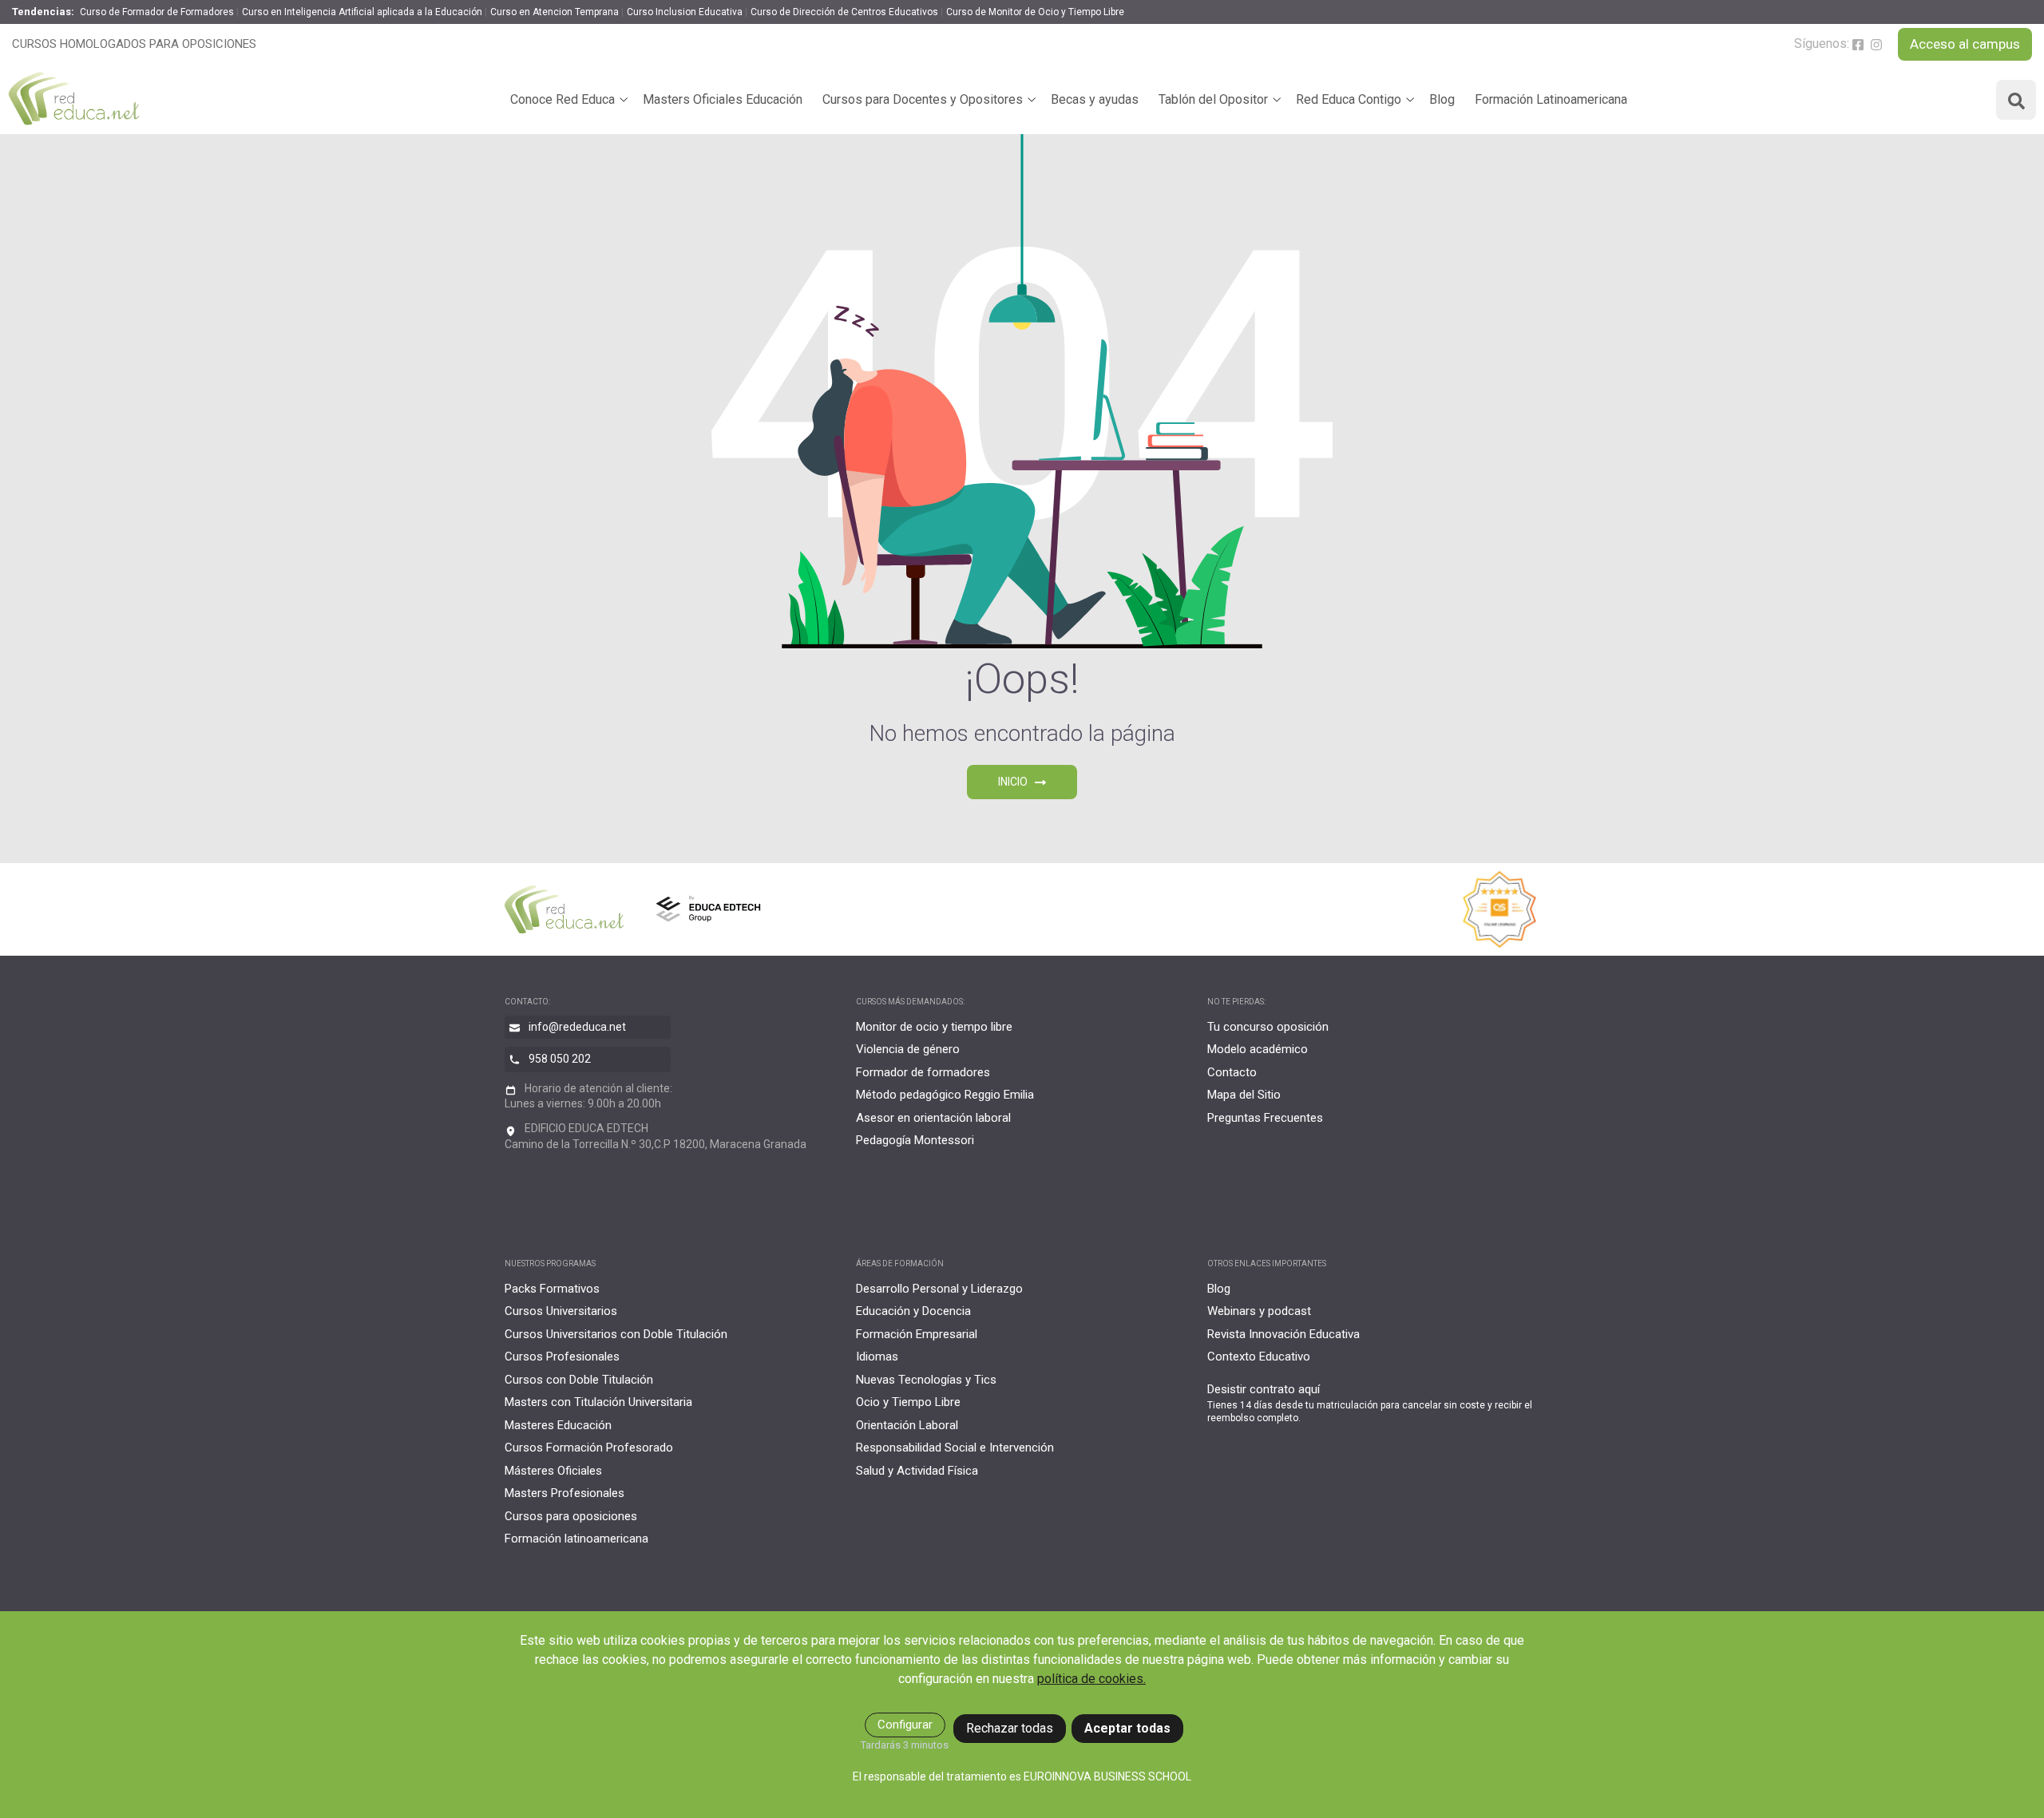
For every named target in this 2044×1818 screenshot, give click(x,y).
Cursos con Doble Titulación (579, 1380)
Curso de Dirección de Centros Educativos (844, 12)
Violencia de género (908, 1049)
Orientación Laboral (907, 1425)
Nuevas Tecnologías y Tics (926, 1380)
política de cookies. (1091, 1679)
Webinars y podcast (1259, 1311)
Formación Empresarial (917, 1334)
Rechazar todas (1010, 1728)
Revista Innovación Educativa (1283, 1334)
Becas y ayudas (1095, 99)
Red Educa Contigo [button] (1349, 99)
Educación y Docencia (913, 1311)
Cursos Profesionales (562, 1357)
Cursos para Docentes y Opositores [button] (923, 99)
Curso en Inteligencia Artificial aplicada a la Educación (362, 12)
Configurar (905, 1725)
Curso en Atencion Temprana (555, 12)
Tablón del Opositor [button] (1213, 99)
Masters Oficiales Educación (723, 99)
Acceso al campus (1965, 44)
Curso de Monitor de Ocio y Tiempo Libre (1035, 12)
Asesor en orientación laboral (933, 1118)
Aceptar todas (1127, 1728)
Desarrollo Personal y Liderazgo (939, 1289)
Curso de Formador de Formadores (157, 12)
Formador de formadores (923, 1072)
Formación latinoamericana (576, 1539)
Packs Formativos (552, 1289)
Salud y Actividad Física (917, 1471)
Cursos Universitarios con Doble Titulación (616, 1334)
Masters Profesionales (564, 1493)
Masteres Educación (558, 1425)
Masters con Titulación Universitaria (598, 1402)
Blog (1442, 99)
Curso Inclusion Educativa (685, 12)
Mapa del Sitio (1244, 1095)
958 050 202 (560, 1059)
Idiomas (877, 1357)
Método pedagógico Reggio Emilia (945, 1095)
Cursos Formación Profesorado (589, 1448)
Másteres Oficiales (553, 1471)
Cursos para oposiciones (571, 1516)
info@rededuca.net (577, 1027)
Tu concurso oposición (1268, 1027)
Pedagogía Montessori (915, 1140)
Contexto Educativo (1259, 1357)
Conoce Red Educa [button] (562, 99)
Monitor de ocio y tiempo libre (934, 1027)
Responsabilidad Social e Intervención (955, 1448)
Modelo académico (1258, 1049)
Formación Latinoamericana (1551, 99)
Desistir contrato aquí (1264, 1389)
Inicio (1014, 782)
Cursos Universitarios (561, 1311)
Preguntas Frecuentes (1265, 1118)
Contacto (1232, 1072)
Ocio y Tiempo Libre (908, 1402)
